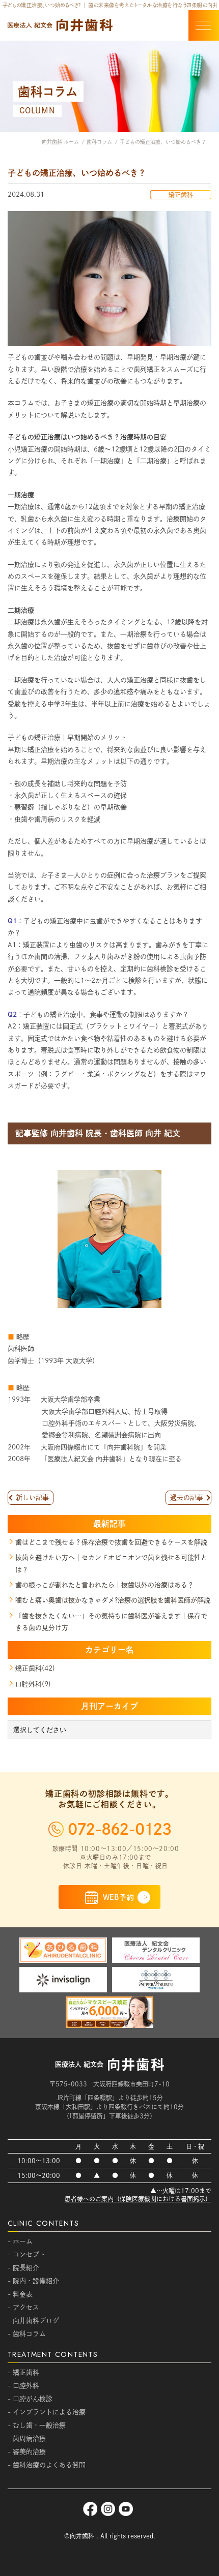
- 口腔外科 (23, 2386)
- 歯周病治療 (27, 2438)
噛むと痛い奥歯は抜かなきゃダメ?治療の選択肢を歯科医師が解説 (113, 1600)
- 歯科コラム (27, 2334)
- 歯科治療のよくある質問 (47, 2465)
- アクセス (23, 2307)
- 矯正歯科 (23, 2372)
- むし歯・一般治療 (37, 2425)
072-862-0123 (119, 1829)
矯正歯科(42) (35, 1668)
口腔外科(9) (33, 1684)
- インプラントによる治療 (47, 2412)
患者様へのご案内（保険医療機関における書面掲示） (138, 2199)
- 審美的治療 (27, 2452)
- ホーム (20, 2241)
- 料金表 (20, 2294)
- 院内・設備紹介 (33, 2281)
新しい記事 (32, 1497)
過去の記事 (187, 1497)
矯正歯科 (181, 195)
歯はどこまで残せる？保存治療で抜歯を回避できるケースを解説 (111, 1542)
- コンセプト (27, 2254)
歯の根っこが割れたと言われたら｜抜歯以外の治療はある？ (105, 1585)
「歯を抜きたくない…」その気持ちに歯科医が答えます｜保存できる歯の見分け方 (111, 1622)
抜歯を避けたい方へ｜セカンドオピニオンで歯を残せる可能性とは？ (111, 1563)
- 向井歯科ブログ (33, 2321)
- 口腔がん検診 (30, 2399)
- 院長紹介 (23, 2268)
